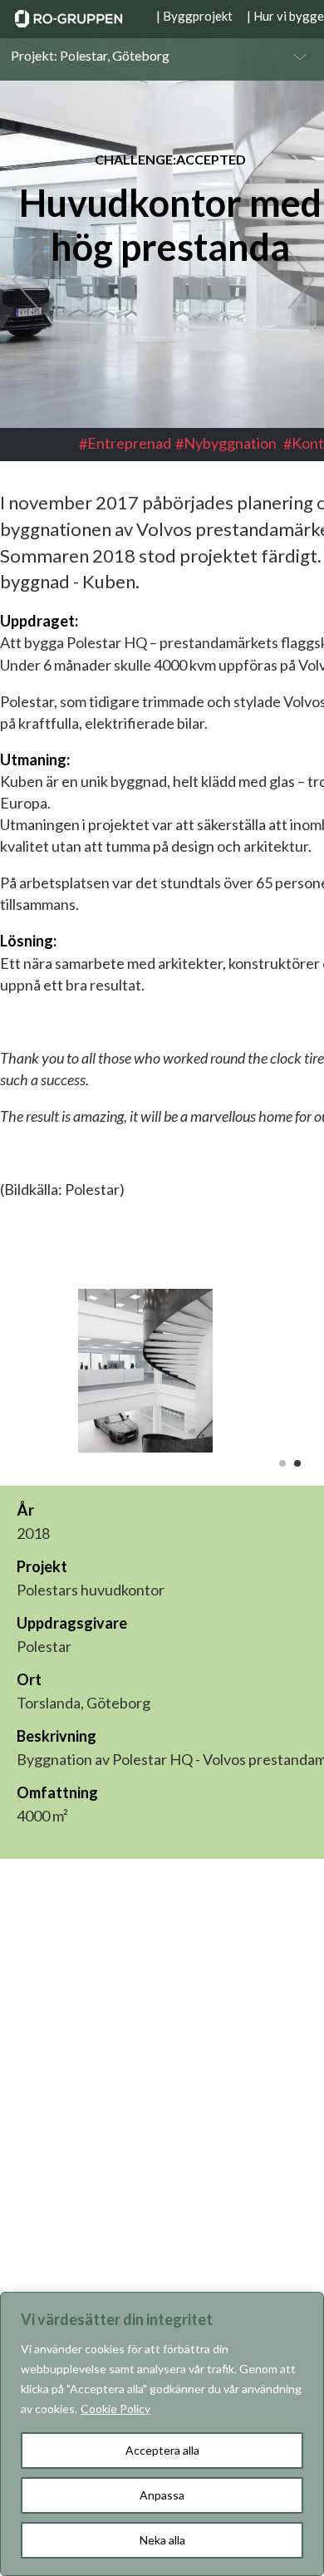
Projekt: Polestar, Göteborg (90, 56)
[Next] (291, 281)
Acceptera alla (162, 2450)
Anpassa (162, 2495)
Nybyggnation (230, 443)
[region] (162, 2434)
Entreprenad (129, 443)
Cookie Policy (115, 2409)
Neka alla (162, 2540)
